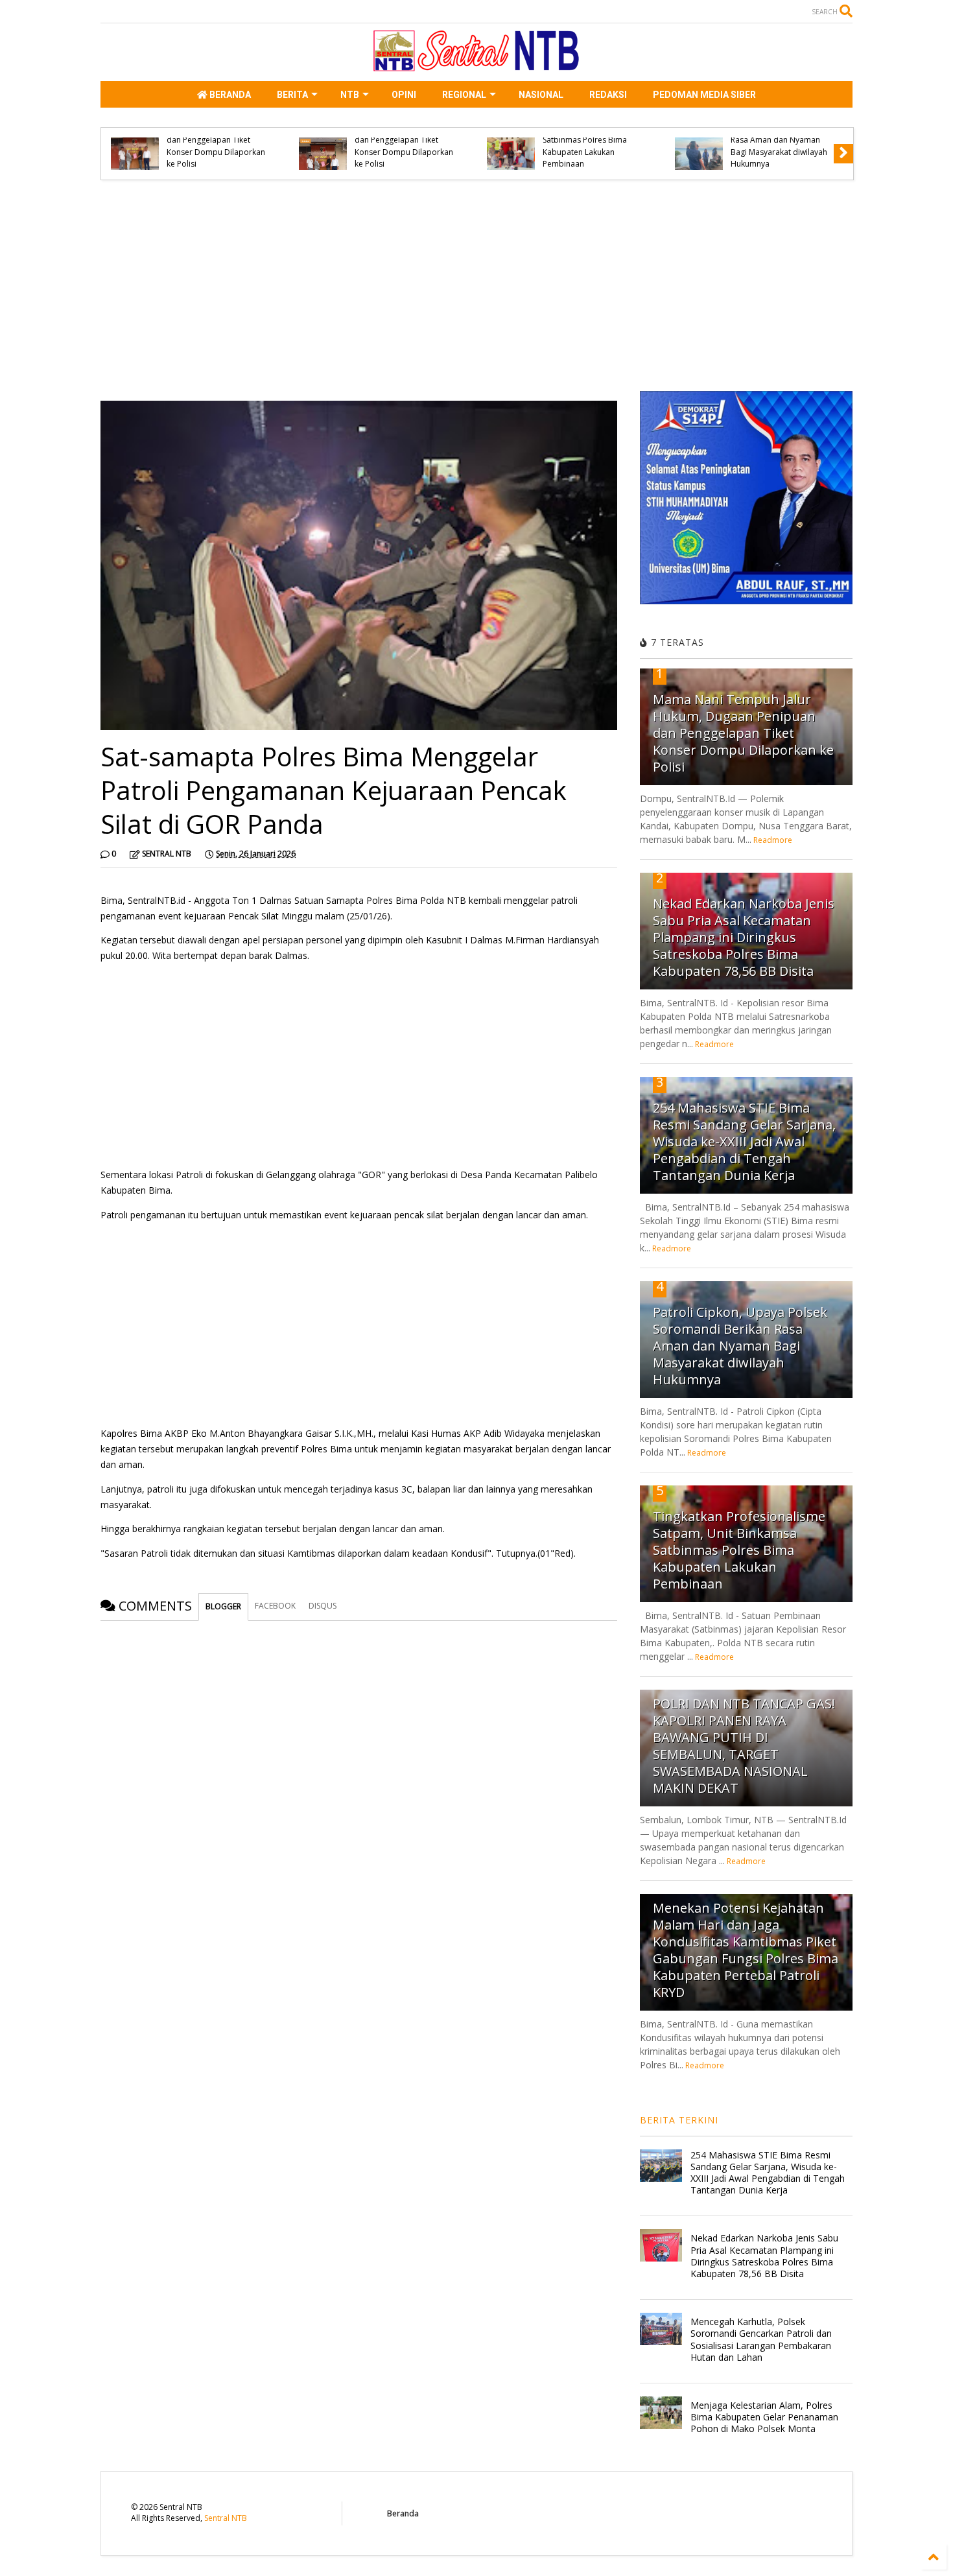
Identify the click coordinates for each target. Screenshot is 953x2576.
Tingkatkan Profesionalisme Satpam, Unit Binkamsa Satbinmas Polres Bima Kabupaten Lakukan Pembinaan (739, 1550)
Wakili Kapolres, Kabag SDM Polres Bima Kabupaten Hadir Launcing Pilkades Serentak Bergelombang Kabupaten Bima (698, 140)
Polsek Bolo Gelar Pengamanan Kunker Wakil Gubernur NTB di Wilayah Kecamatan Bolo (507, 146)
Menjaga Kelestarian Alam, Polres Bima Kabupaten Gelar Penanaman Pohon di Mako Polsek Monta (764, 2417)
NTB (350, 95)
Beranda (403, 2513)
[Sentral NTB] (476, 65)
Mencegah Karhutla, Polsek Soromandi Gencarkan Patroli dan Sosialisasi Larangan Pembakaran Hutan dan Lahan (761, 2339)
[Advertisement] (359, 290)
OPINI (404, 95)
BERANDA (229, 95)
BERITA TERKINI (679, 2120)
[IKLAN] (746, 601)
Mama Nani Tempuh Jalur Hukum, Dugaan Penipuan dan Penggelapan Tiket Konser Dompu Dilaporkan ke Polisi (743, 733)
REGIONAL (464, 95)
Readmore (773, 840)
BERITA (292, 95)
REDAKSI (608, 95)
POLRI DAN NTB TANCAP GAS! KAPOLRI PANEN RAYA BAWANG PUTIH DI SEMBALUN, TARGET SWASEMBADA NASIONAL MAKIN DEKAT (744, 1746)
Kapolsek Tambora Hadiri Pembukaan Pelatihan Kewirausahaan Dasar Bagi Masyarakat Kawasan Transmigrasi (320, 140)
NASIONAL (541, 95)
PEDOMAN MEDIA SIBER (704, 95)
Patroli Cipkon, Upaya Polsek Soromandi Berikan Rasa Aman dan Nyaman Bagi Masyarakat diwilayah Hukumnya (131, 140)
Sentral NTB (226, 2518)
